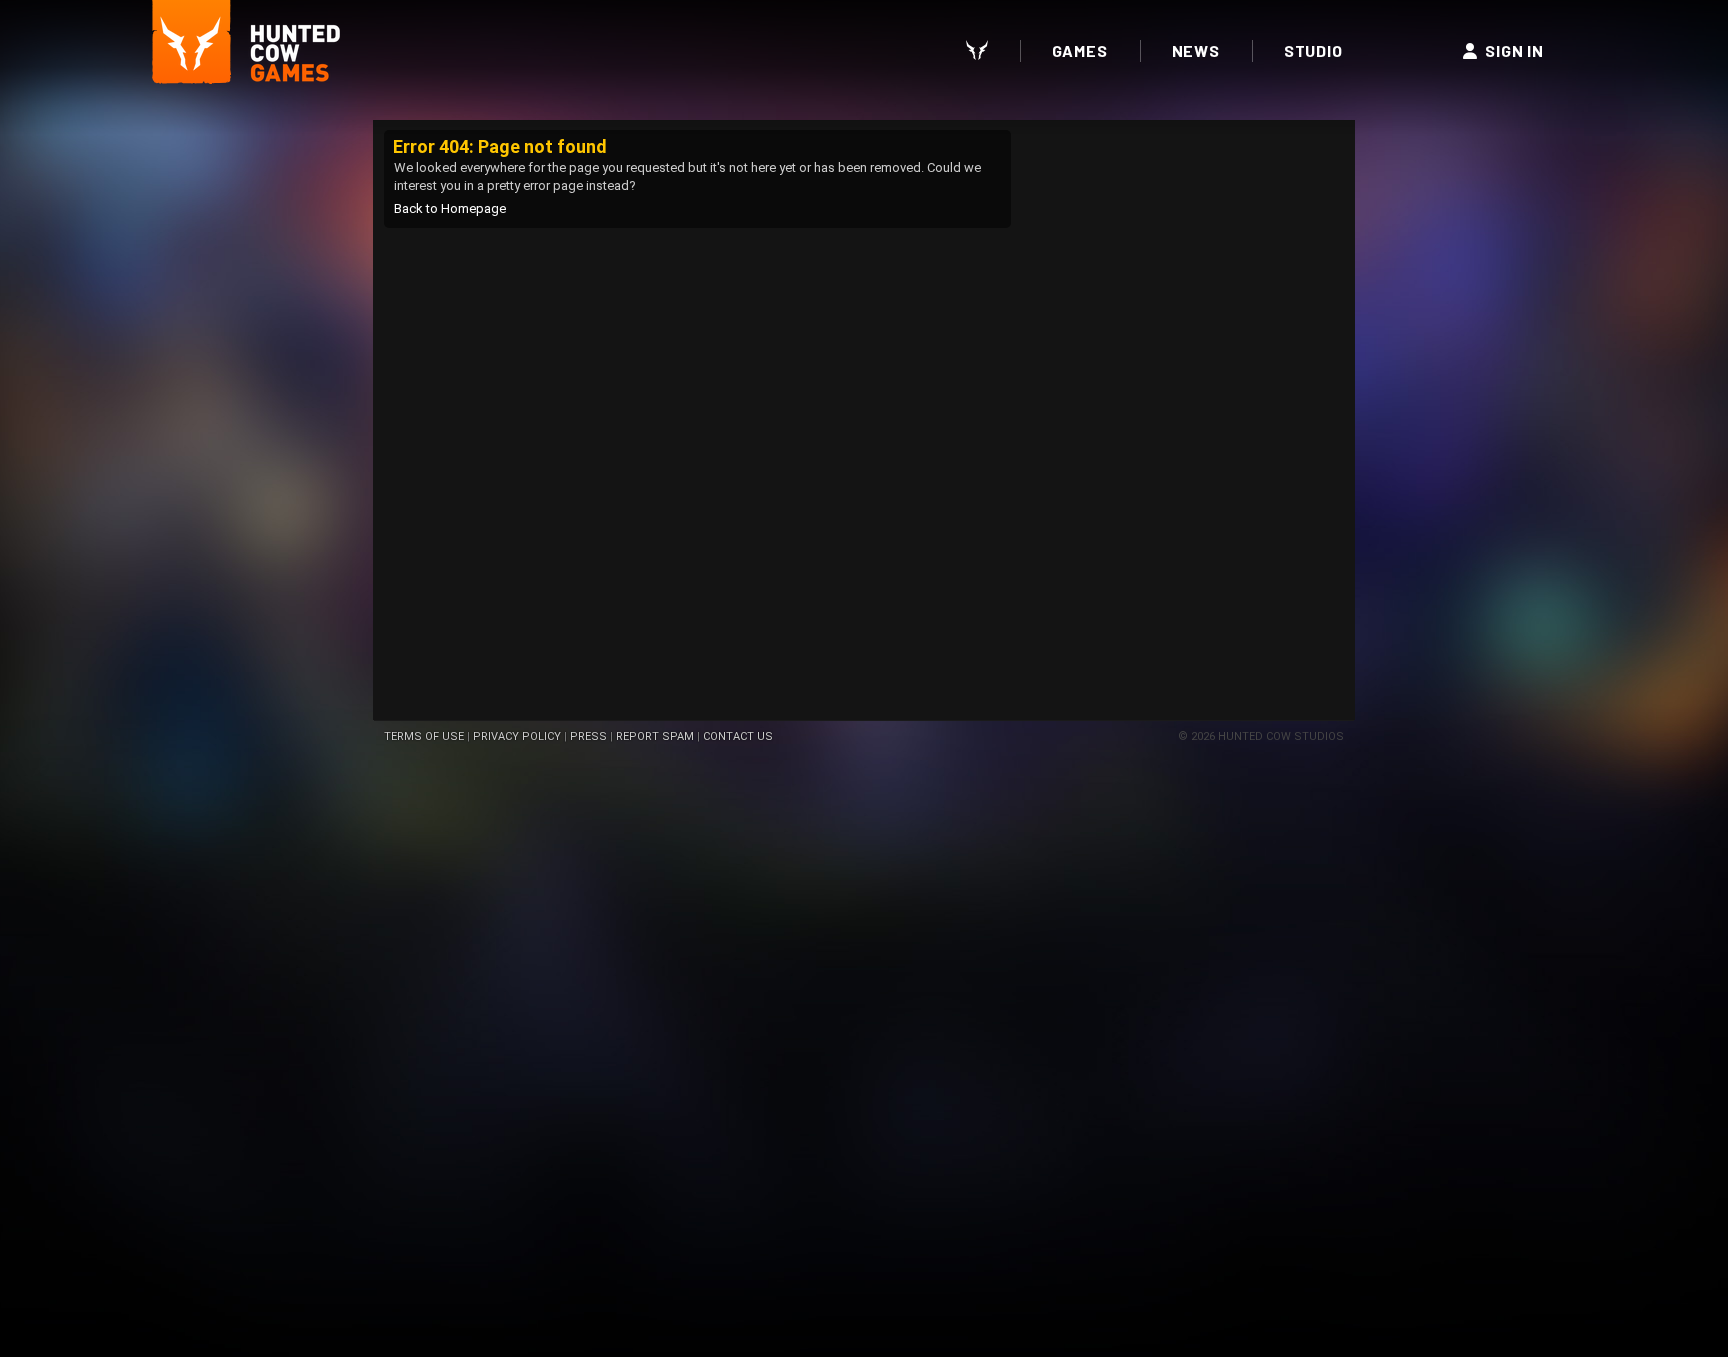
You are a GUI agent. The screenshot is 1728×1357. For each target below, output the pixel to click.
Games (1080, 50)
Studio (1313, 50)
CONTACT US (738, 736)
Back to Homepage (450, 208)
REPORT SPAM (655, 736)
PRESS (588, 736)
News (1196, 50)
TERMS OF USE (424, 736)
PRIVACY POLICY (517, 736)
